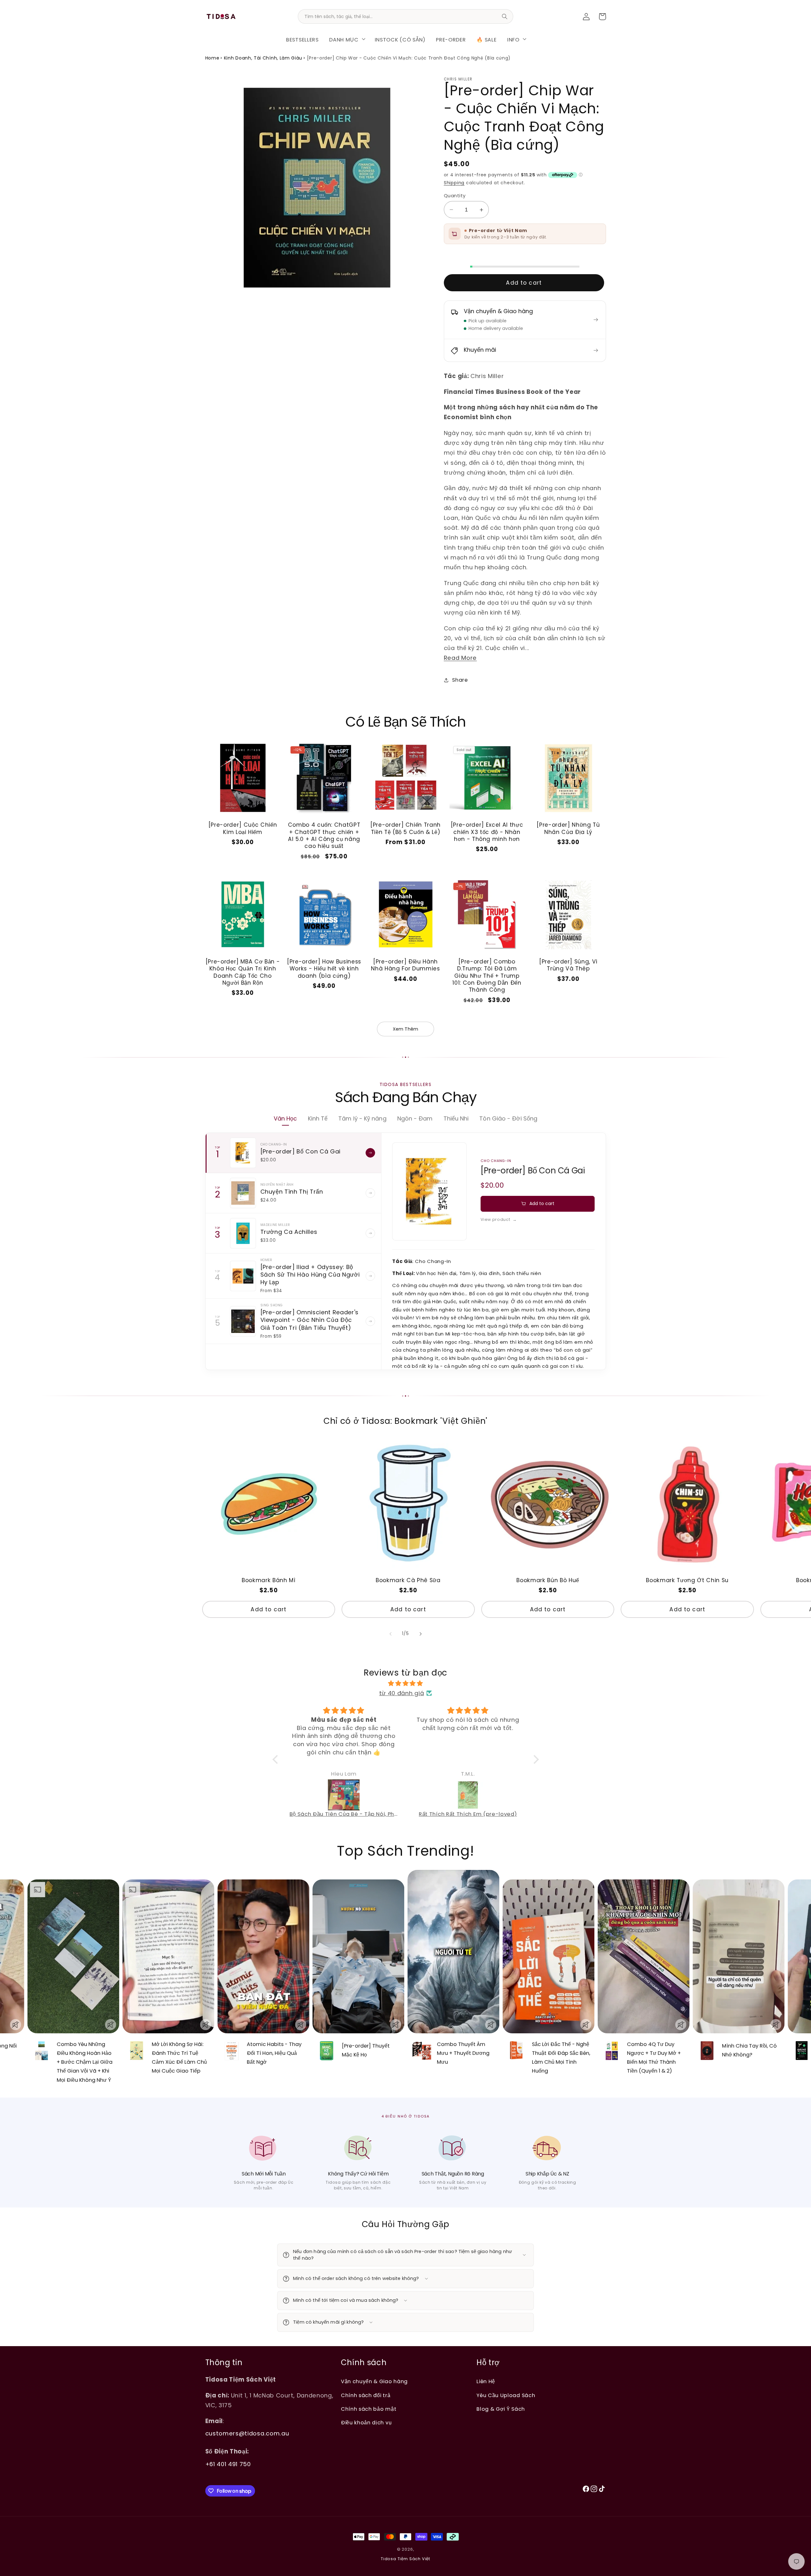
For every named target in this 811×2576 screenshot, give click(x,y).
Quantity (455, 196)
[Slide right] (420, 1634)
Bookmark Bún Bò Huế (548, 1580)
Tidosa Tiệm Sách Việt (405, 2559)
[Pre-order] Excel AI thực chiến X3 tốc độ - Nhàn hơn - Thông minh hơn (487, 832)
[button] (347, 39)
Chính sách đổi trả (366, 2395)
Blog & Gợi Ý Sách (501, 2409)
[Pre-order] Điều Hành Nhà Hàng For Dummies (405, 965)
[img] (406, 1683)
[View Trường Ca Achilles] (370, 1233)
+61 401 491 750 (228, 2464)
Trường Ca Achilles (289, 1232)
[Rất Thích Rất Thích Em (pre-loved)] (344, 1795)
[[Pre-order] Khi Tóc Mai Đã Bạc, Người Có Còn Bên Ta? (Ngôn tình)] (468, 1795)
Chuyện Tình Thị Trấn (292, 1192)
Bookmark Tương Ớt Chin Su (687, 1580)
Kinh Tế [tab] (318, 1118)
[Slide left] (391, 1634)
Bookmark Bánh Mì (269, 1580)
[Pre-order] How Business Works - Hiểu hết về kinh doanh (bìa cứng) (324, 969)
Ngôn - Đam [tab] (415, 1118)
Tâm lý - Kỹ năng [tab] (362, 1118)
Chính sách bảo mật (369, 2409)
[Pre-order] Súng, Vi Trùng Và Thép (568, 965)
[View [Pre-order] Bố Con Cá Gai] (370, 1153)
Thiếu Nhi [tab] (456, 1118)
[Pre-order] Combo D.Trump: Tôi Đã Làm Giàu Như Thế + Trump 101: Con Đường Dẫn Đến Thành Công (487, 976)
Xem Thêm (405, 1029)
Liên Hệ (486, 2381)
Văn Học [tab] (285, 1118)
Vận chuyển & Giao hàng (374, 2381)
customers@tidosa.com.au (247, 2433)
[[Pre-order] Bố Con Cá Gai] (243, 1153)
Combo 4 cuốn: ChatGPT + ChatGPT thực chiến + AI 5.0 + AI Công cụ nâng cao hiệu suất (324, 835)
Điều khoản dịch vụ (366, 2423)
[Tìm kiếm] (505, 16)
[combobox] (405, 16)
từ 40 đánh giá (402, 1693)
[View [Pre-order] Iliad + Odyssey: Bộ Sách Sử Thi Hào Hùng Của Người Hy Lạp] (370, 1276)
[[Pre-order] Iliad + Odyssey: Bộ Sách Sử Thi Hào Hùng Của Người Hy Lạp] (243, 1276)
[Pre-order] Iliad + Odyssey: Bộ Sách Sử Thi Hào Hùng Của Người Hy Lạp (310, 1275)
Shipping (454, 183)
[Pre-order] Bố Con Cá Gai (301, 1151)
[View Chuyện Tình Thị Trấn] (370, 1193)
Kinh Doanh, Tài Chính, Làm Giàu (263, 58)
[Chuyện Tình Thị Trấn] (243, 1193)
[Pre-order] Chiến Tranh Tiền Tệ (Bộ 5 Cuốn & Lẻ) (405, 828)
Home (212, 58)
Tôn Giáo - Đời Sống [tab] (508, 1118)
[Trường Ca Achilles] (243, 1233)
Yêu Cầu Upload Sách (506, 2395)
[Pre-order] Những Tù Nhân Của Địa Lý (568, 828)
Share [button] (460, 680)
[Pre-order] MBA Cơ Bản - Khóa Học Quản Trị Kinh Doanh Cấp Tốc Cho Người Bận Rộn (243, 972)
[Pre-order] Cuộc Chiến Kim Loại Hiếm (243, 828)
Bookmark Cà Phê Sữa (408, 1580)
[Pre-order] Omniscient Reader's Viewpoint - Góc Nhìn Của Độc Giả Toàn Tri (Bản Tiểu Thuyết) (310, 1320)
